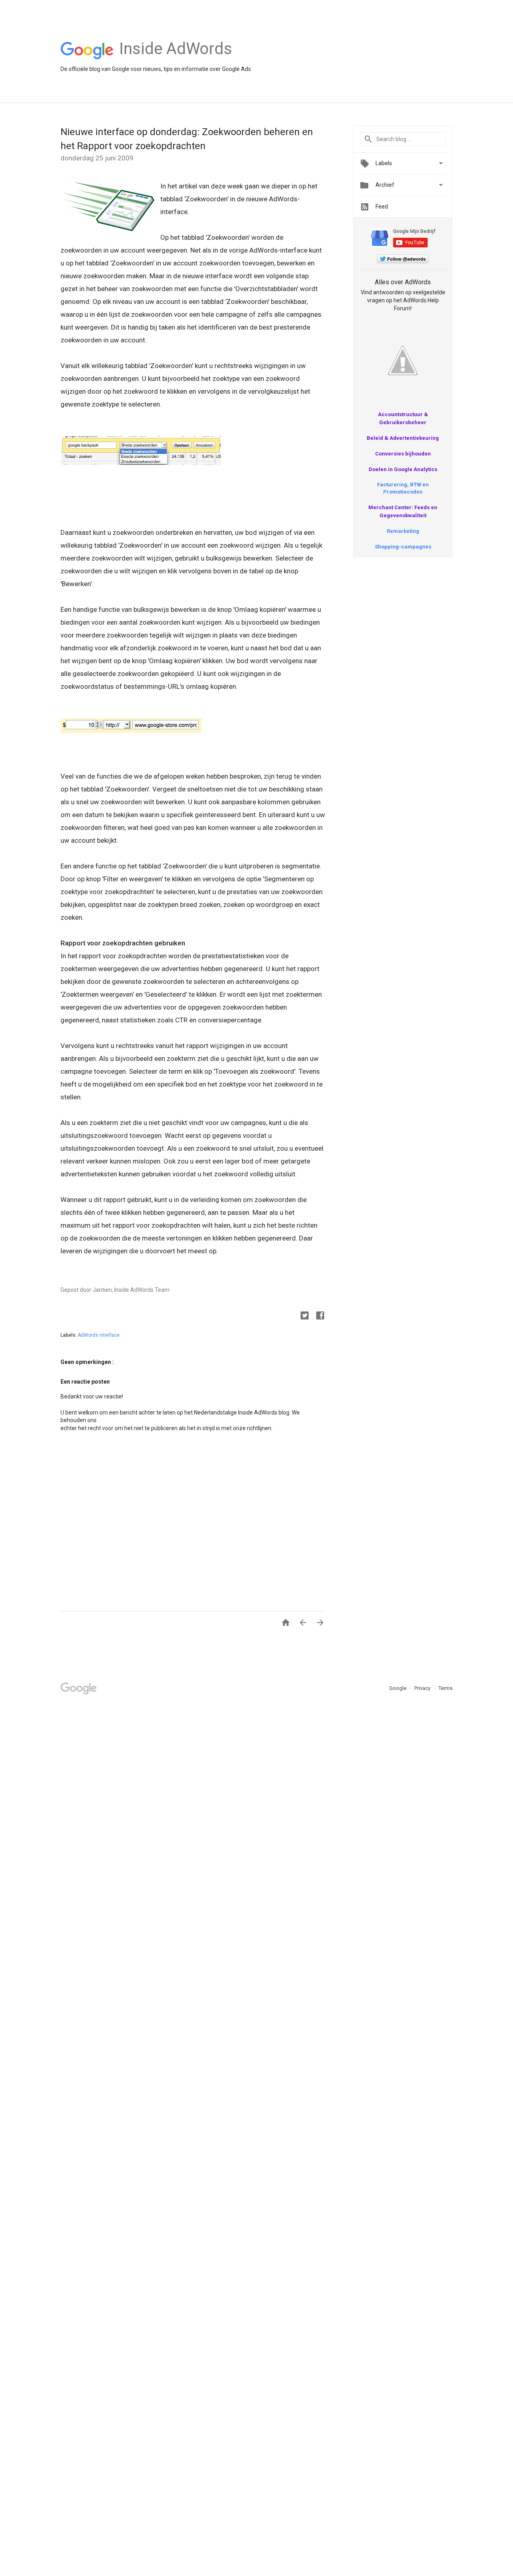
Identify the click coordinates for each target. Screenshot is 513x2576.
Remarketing (403, 531)
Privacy (423, 1688)
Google (398, 1688)
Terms (445, 1688)
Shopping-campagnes (403, 547)
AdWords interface (99, 1335)
